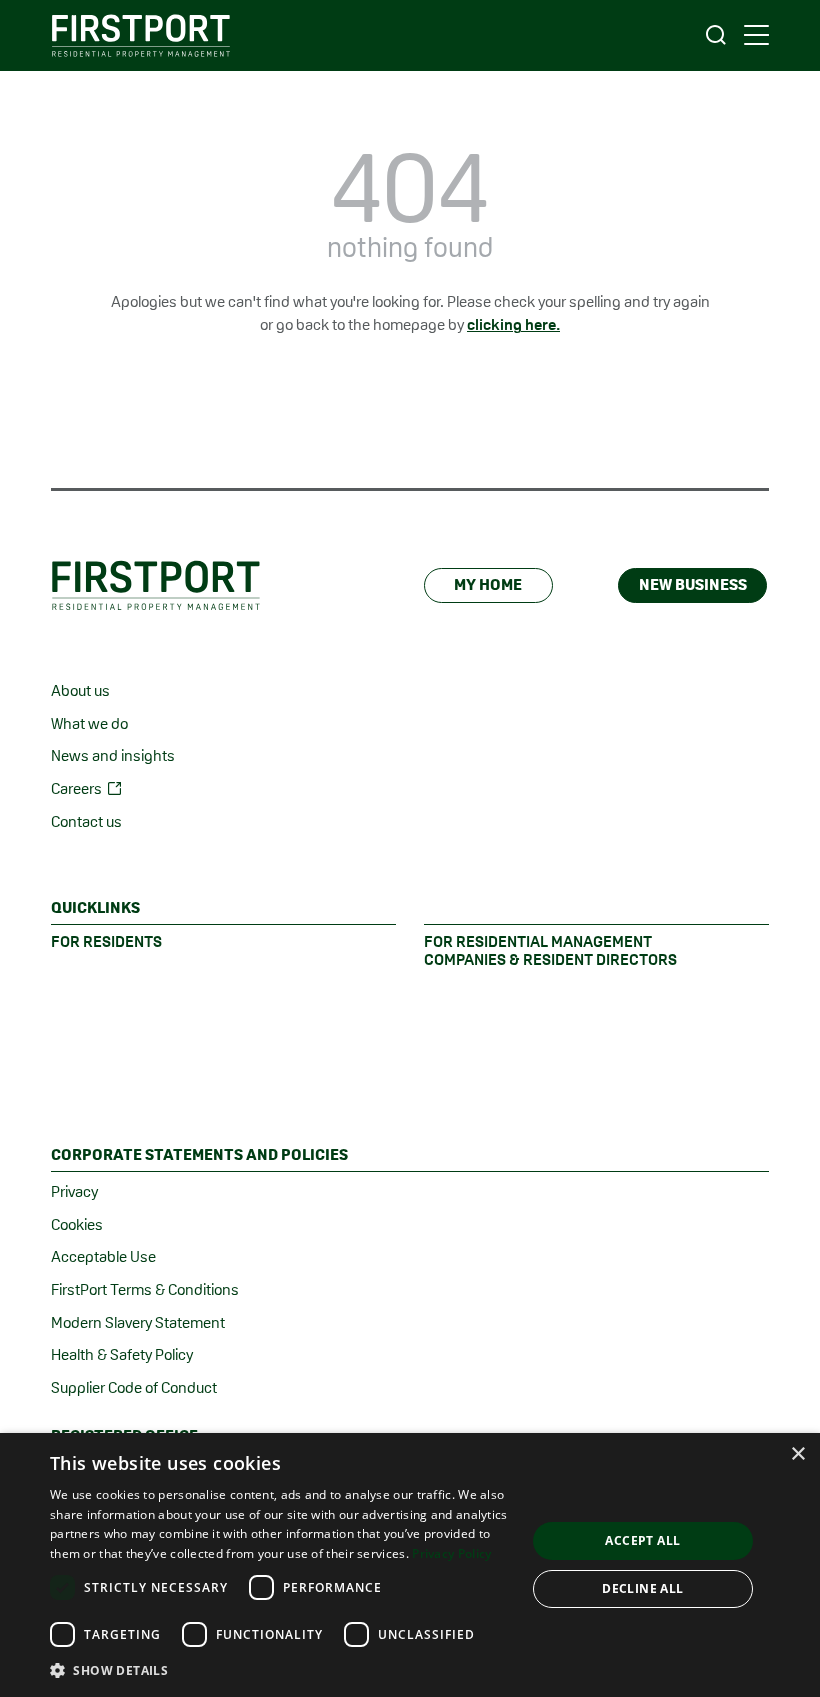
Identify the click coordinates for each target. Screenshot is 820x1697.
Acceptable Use (103, 1256)
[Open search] (716, 35)
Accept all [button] (642, 1540)
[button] (281, 1670)
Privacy (74, 1191)
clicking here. (513, 324)
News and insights (113, 755)
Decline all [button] (642, 1588)
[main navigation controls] (756, 35)
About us (80, 690)
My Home (488, 584)
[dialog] (410, 1565)
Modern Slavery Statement (138, 1322)
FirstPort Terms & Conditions (145, 1289)
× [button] (797, 1454)
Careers (76, 788)
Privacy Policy (451, 1553)
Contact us (86, 821)
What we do (89, 723)
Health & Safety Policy (122, 1354)
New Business (693, 584)
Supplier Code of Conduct (134, 1387)
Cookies (77, 1224)
